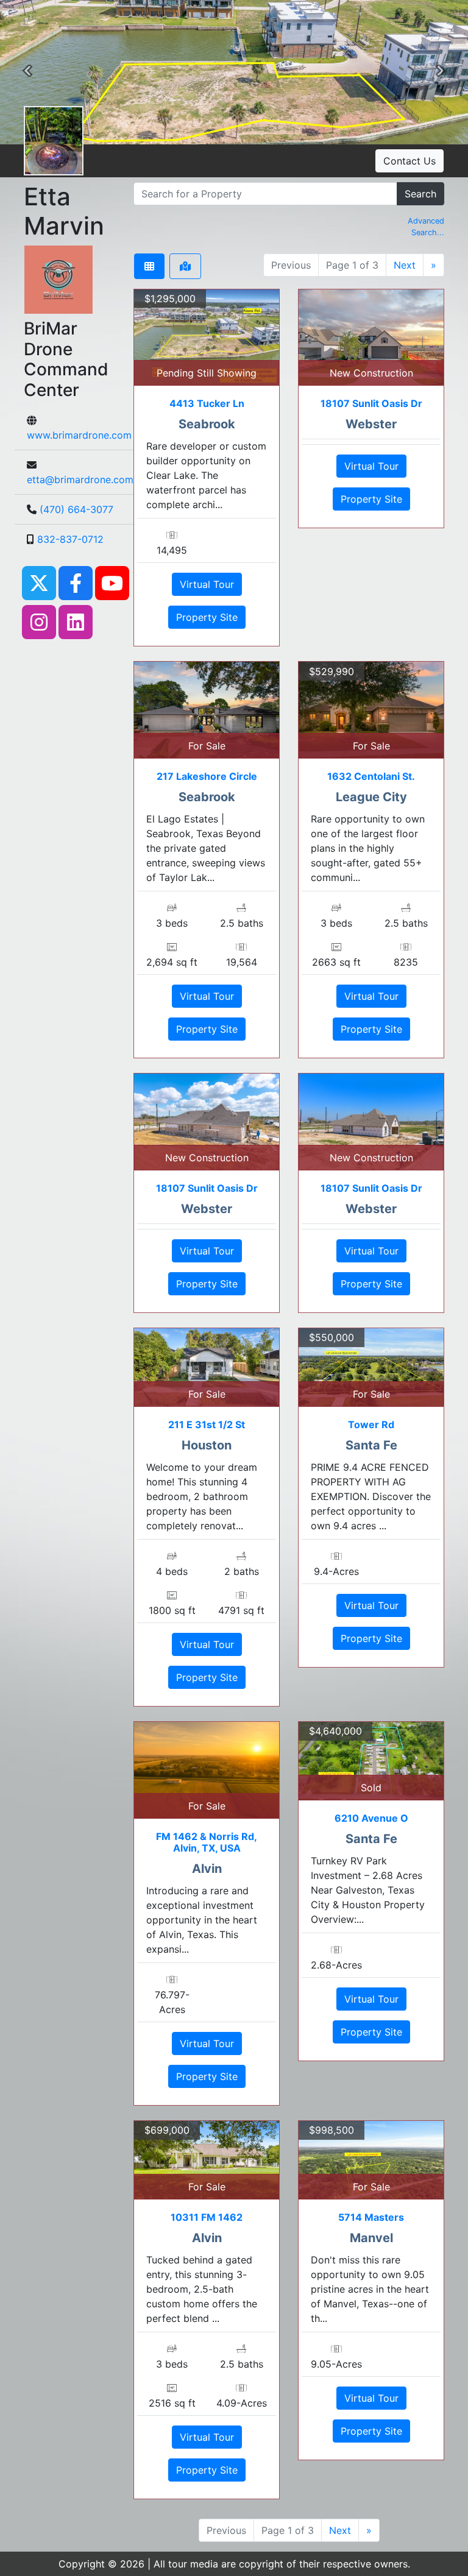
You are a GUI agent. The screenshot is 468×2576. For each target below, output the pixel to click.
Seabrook (207, 424)
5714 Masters (371, 2217)
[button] (27, 73)
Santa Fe (371, 1445)
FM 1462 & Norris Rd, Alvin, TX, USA (207, 1842)
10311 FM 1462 (207, 2217)
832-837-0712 (70, 539)
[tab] (149, 266)
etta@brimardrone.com (80, 479)
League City (371, 797)
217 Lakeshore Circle (207, 776)
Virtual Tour (207, 584)
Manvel (371, 2238)
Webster (371, 424)
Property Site (207, 617)
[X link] (39, 582)
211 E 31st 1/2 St (207, 1424)
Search (420, 194)
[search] (265, 194)
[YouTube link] (112, 582)
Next (405, 265)
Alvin (207, 1869)
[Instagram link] (39, 621)
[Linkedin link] (76, 621)
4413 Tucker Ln (207, 403)
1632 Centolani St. (371, 776)
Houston (207, 1445)
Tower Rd (371, 1424)
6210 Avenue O (371, 1818)
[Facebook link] (76, 582)
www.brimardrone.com (79, 435)
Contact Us (409, 161)
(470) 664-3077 (76, 509)
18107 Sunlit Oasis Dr (371, 403)
